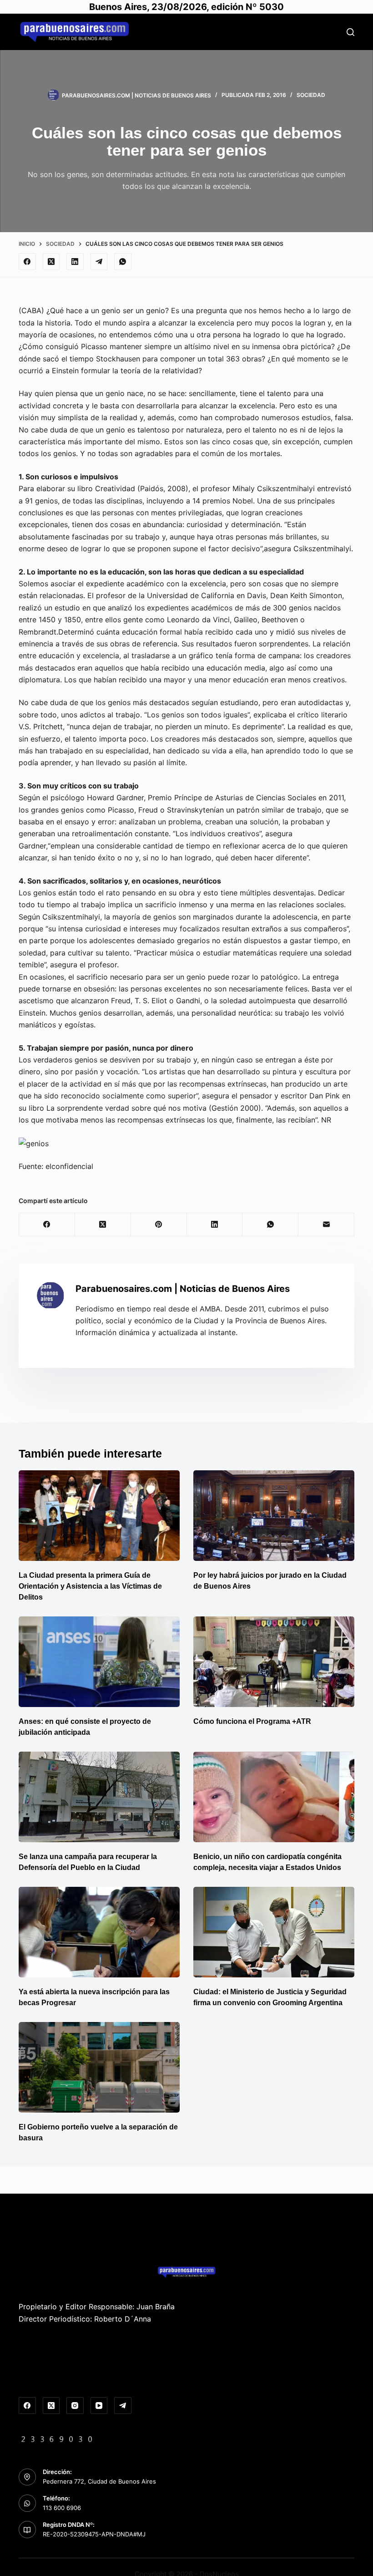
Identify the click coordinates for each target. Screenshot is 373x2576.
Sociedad (311, 95)
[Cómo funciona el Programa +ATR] (274, 1662)
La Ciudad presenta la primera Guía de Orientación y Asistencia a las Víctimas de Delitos (90, 1586)
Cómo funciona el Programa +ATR (252, 1721)
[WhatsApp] (123, 262)
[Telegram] (99, 262)
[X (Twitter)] (51, 262)
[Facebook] (27, 262)
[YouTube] (99, 2406)
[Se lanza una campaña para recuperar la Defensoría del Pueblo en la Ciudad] (99, 1797)
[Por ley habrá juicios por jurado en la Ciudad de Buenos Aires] (274, 1516)
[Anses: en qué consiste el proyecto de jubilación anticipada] (99, 1662)
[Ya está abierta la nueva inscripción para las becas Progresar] (99, 1932)
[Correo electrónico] (326, 1225)
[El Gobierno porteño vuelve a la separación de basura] (99, 2067)
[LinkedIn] (75, 262)
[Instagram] (75, 2406)
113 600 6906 (62, 2508)
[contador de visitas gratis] (57, 2438)
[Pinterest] (159, 1225)
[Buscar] (350, 32)
